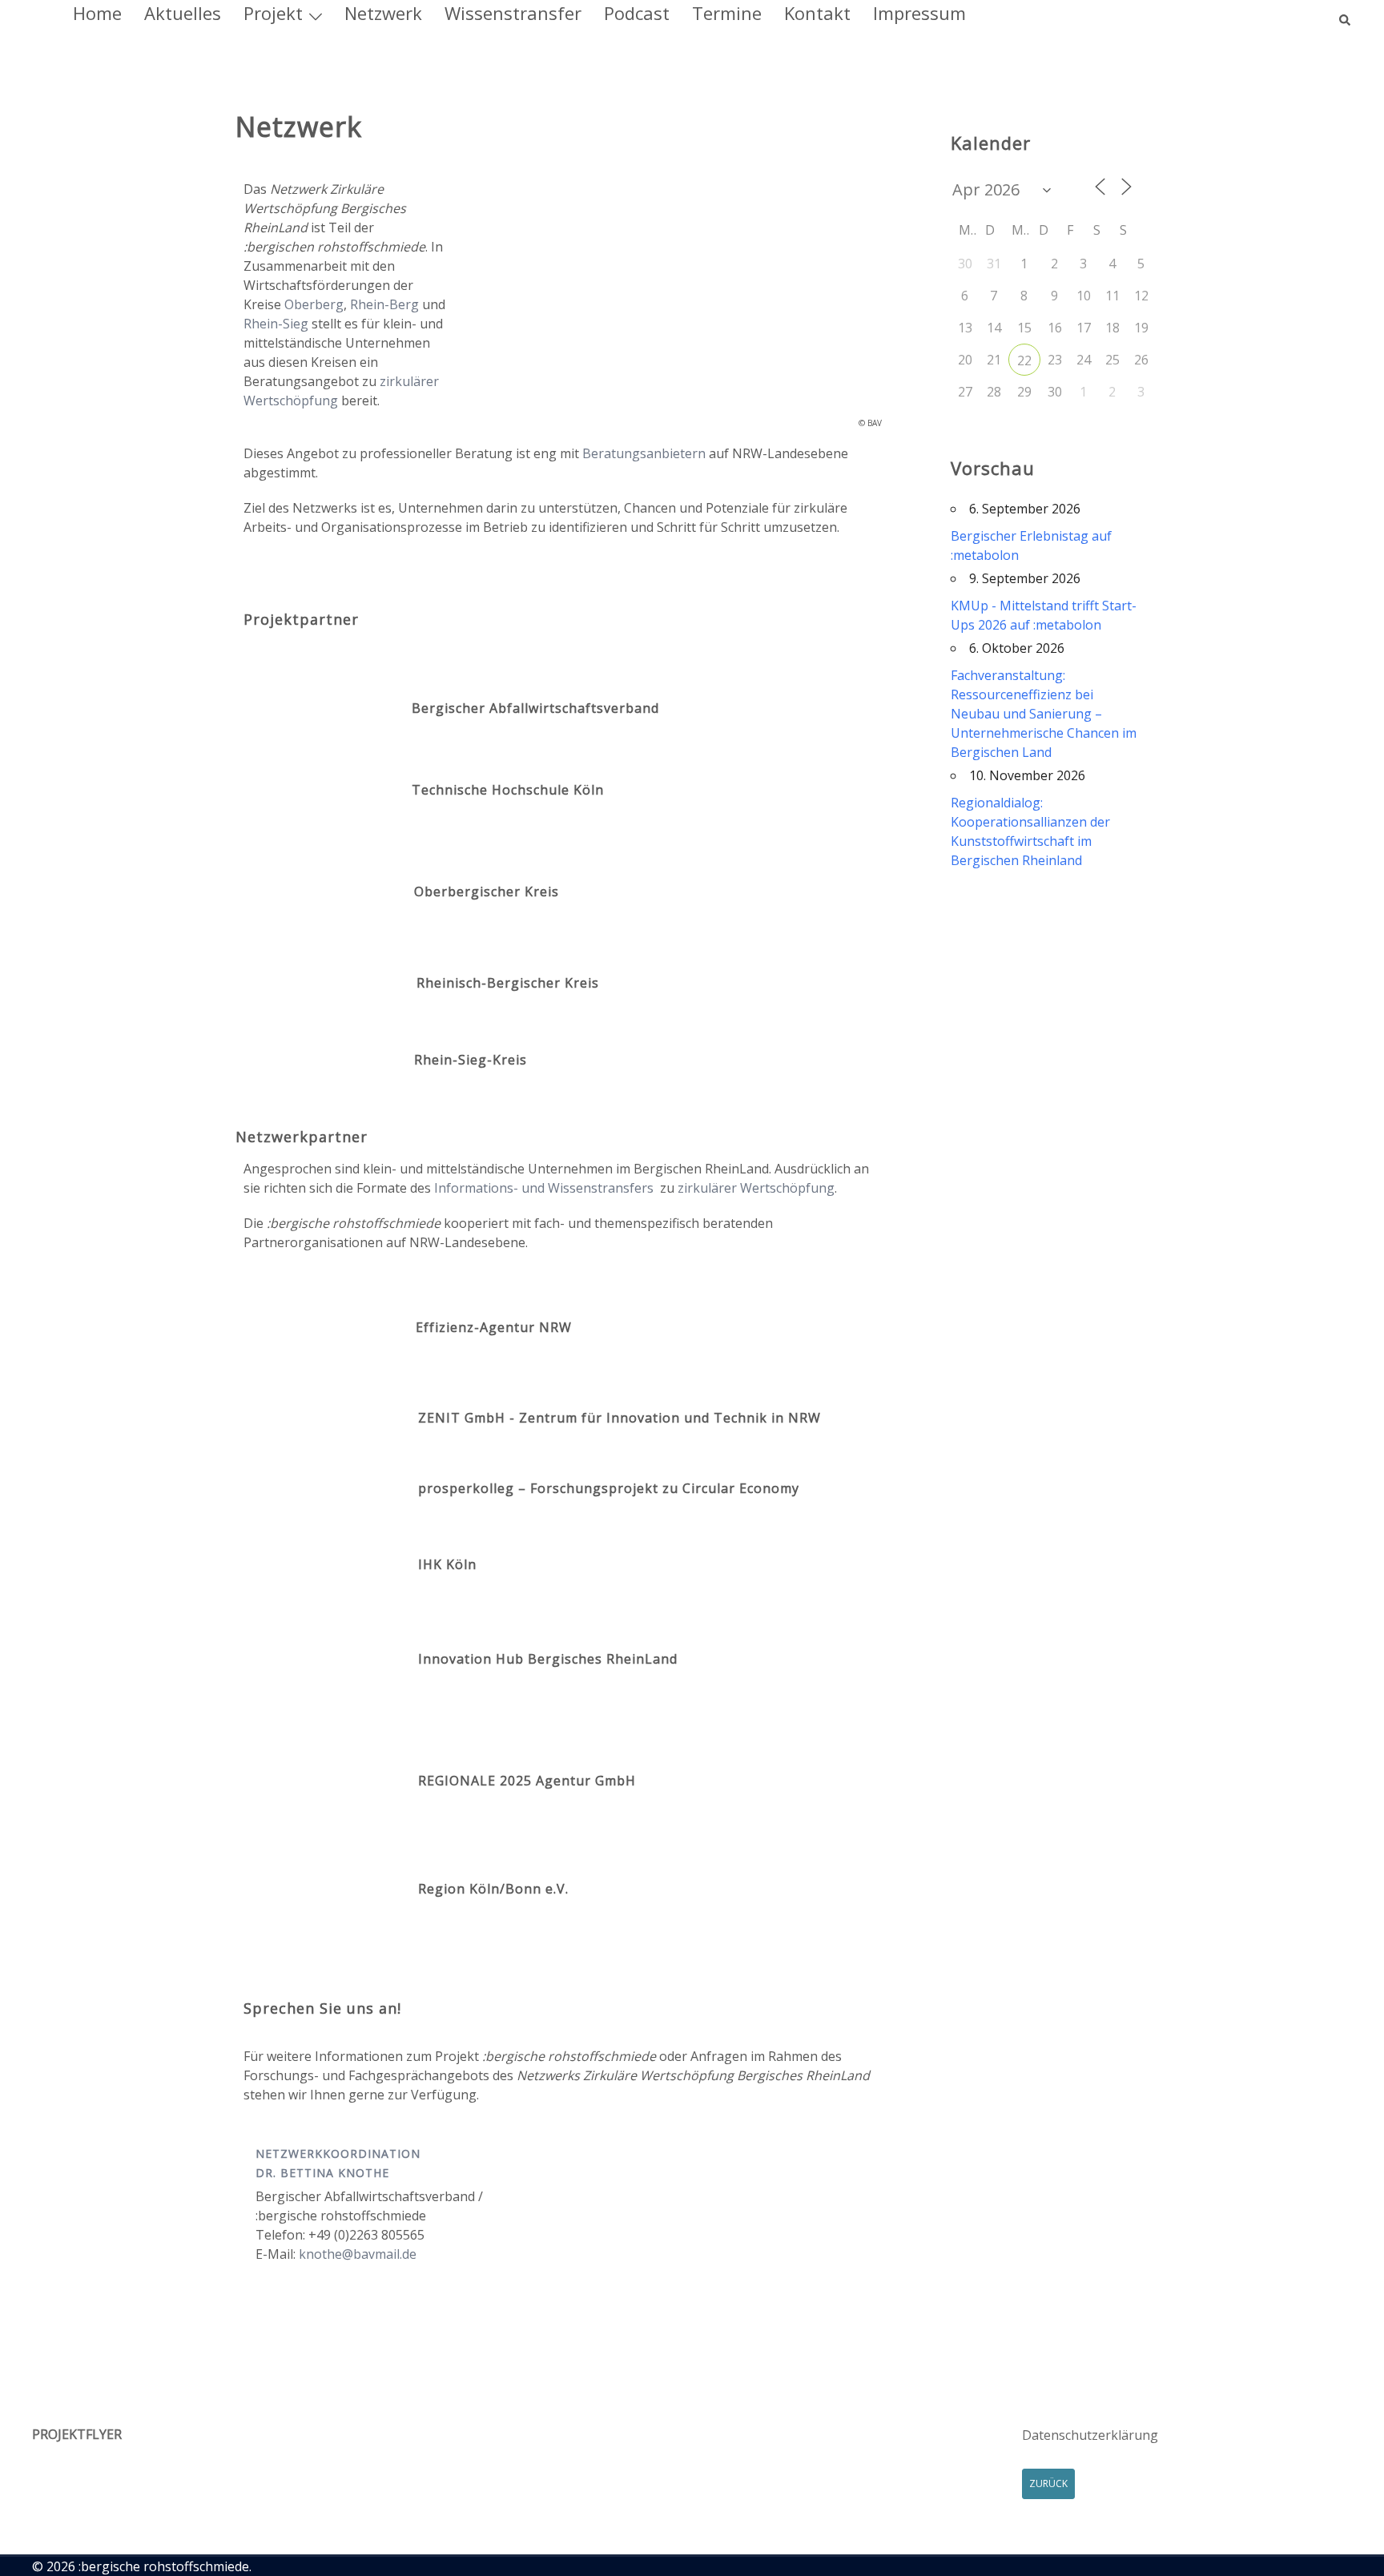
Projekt (273, 13)
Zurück (1048, 2483)
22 (1024, 360)
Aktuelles (183, 13)
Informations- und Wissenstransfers (544, 1188)
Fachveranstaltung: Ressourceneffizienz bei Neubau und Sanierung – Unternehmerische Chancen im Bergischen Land (1044, 714)
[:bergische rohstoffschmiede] (35, 14)
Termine (727, 13)
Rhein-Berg (384, 304)
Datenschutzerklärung (1090, 2435)
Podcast (637, 13)
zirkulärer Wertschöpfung (756, 1188)
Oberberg (314, 304)
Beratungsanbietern (644, 453)
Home (97, 13)
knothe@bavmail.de (358, 2254)
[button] (1346, 13)
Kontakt (817, 13)
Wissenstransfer (513, 13)
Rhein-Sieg (276, 324)
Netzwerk (383, 13)
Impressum (919, 13)
